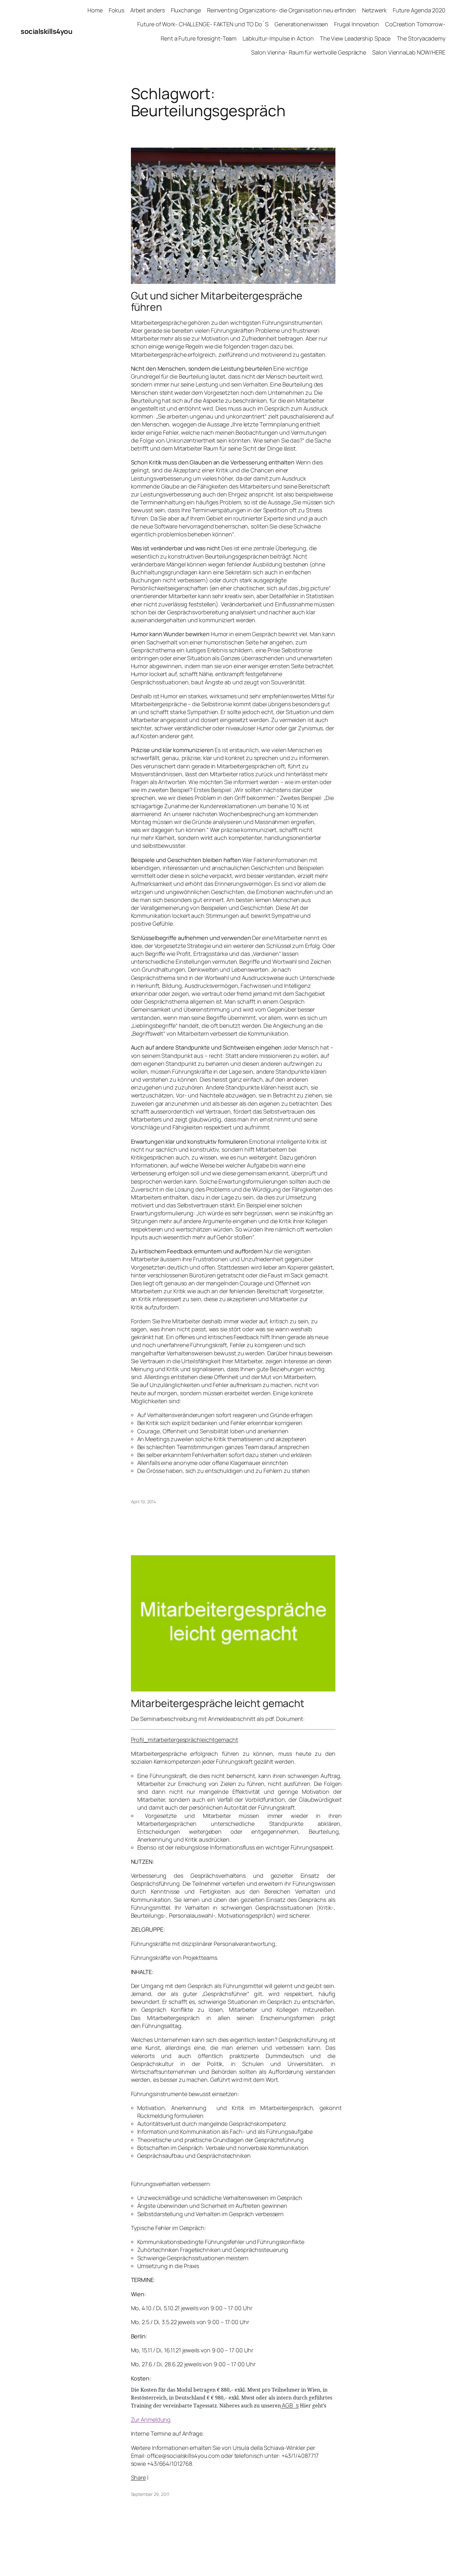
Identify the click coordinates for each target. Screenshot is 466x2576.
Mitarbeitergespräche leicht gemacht (218, 1703)
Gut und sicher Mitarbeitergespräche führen (217, 301)
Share (139, 2477)
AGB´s (290, 2405)
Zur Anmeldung (151, 2419)
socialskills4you (46, 31)
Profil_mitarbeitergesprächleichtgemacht (184, 1740)
